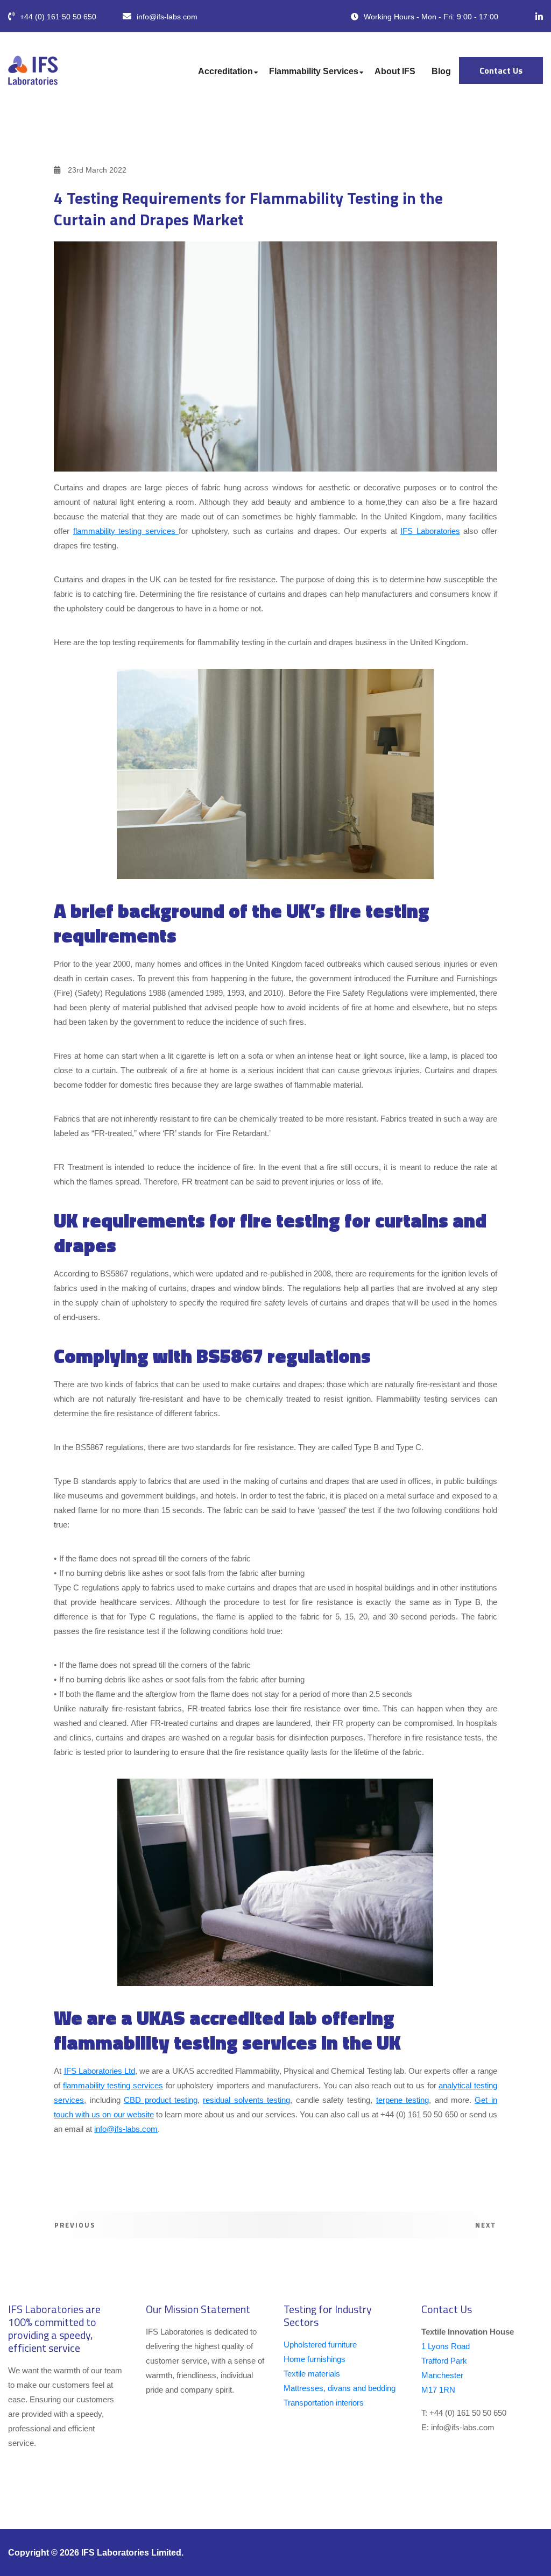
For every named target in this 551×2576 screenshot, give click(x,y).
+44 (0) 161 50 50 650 (58, 17)
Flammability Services (314, 71)
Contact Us (501, 70)
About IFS (395, 71)
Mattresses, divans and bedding (340, 2388)
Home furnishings (315, 2359)
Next (487, 2225)
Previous (74, 2225)
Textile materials (312, 2374)
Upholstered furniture (320, 2345)
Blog (441, 71)
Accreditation (225, 71)
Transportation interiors (324, 2403)
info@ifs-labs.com (167, 17)
